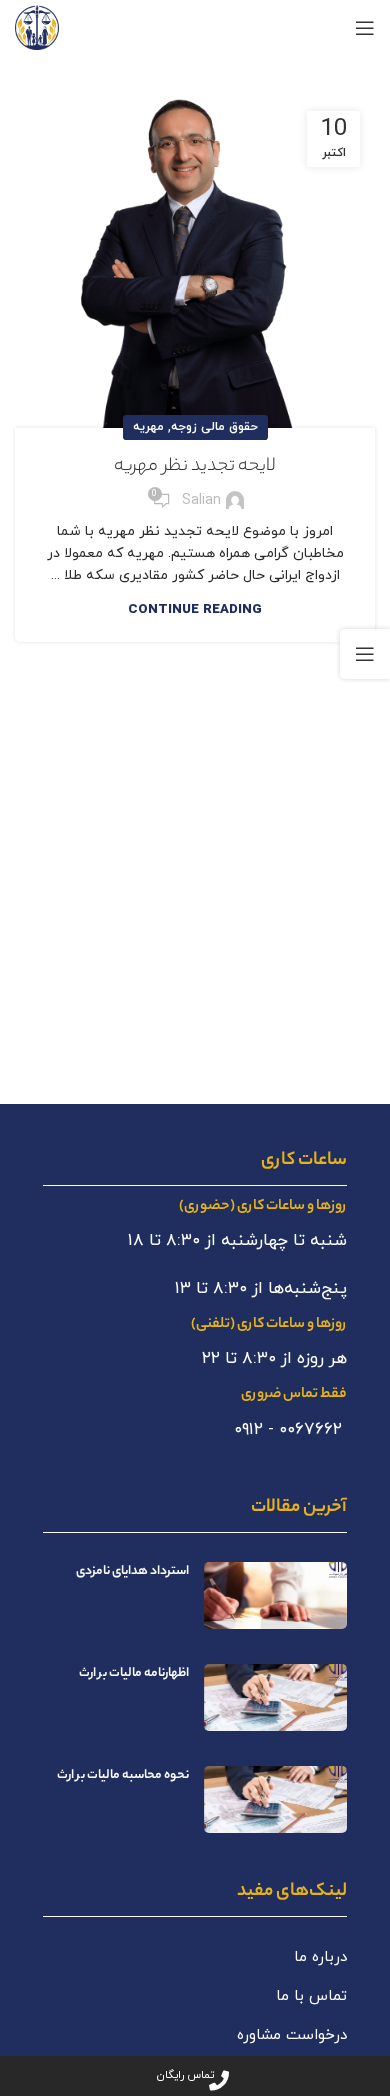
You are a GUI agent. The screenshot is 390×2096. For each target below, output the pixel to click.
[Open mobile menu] (365, 28)
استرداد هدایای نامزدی (132, 1571)
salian (201, 500)
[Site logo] (37, 26)
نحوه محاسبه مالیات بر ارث (123, 1775)
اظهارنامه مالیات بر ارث (134, 1673)
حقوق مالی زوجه (214, 427)
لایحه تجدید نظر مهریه (195, 467)
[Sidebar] (365, 654)
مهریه (148, 427)
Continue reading (195, 610)
